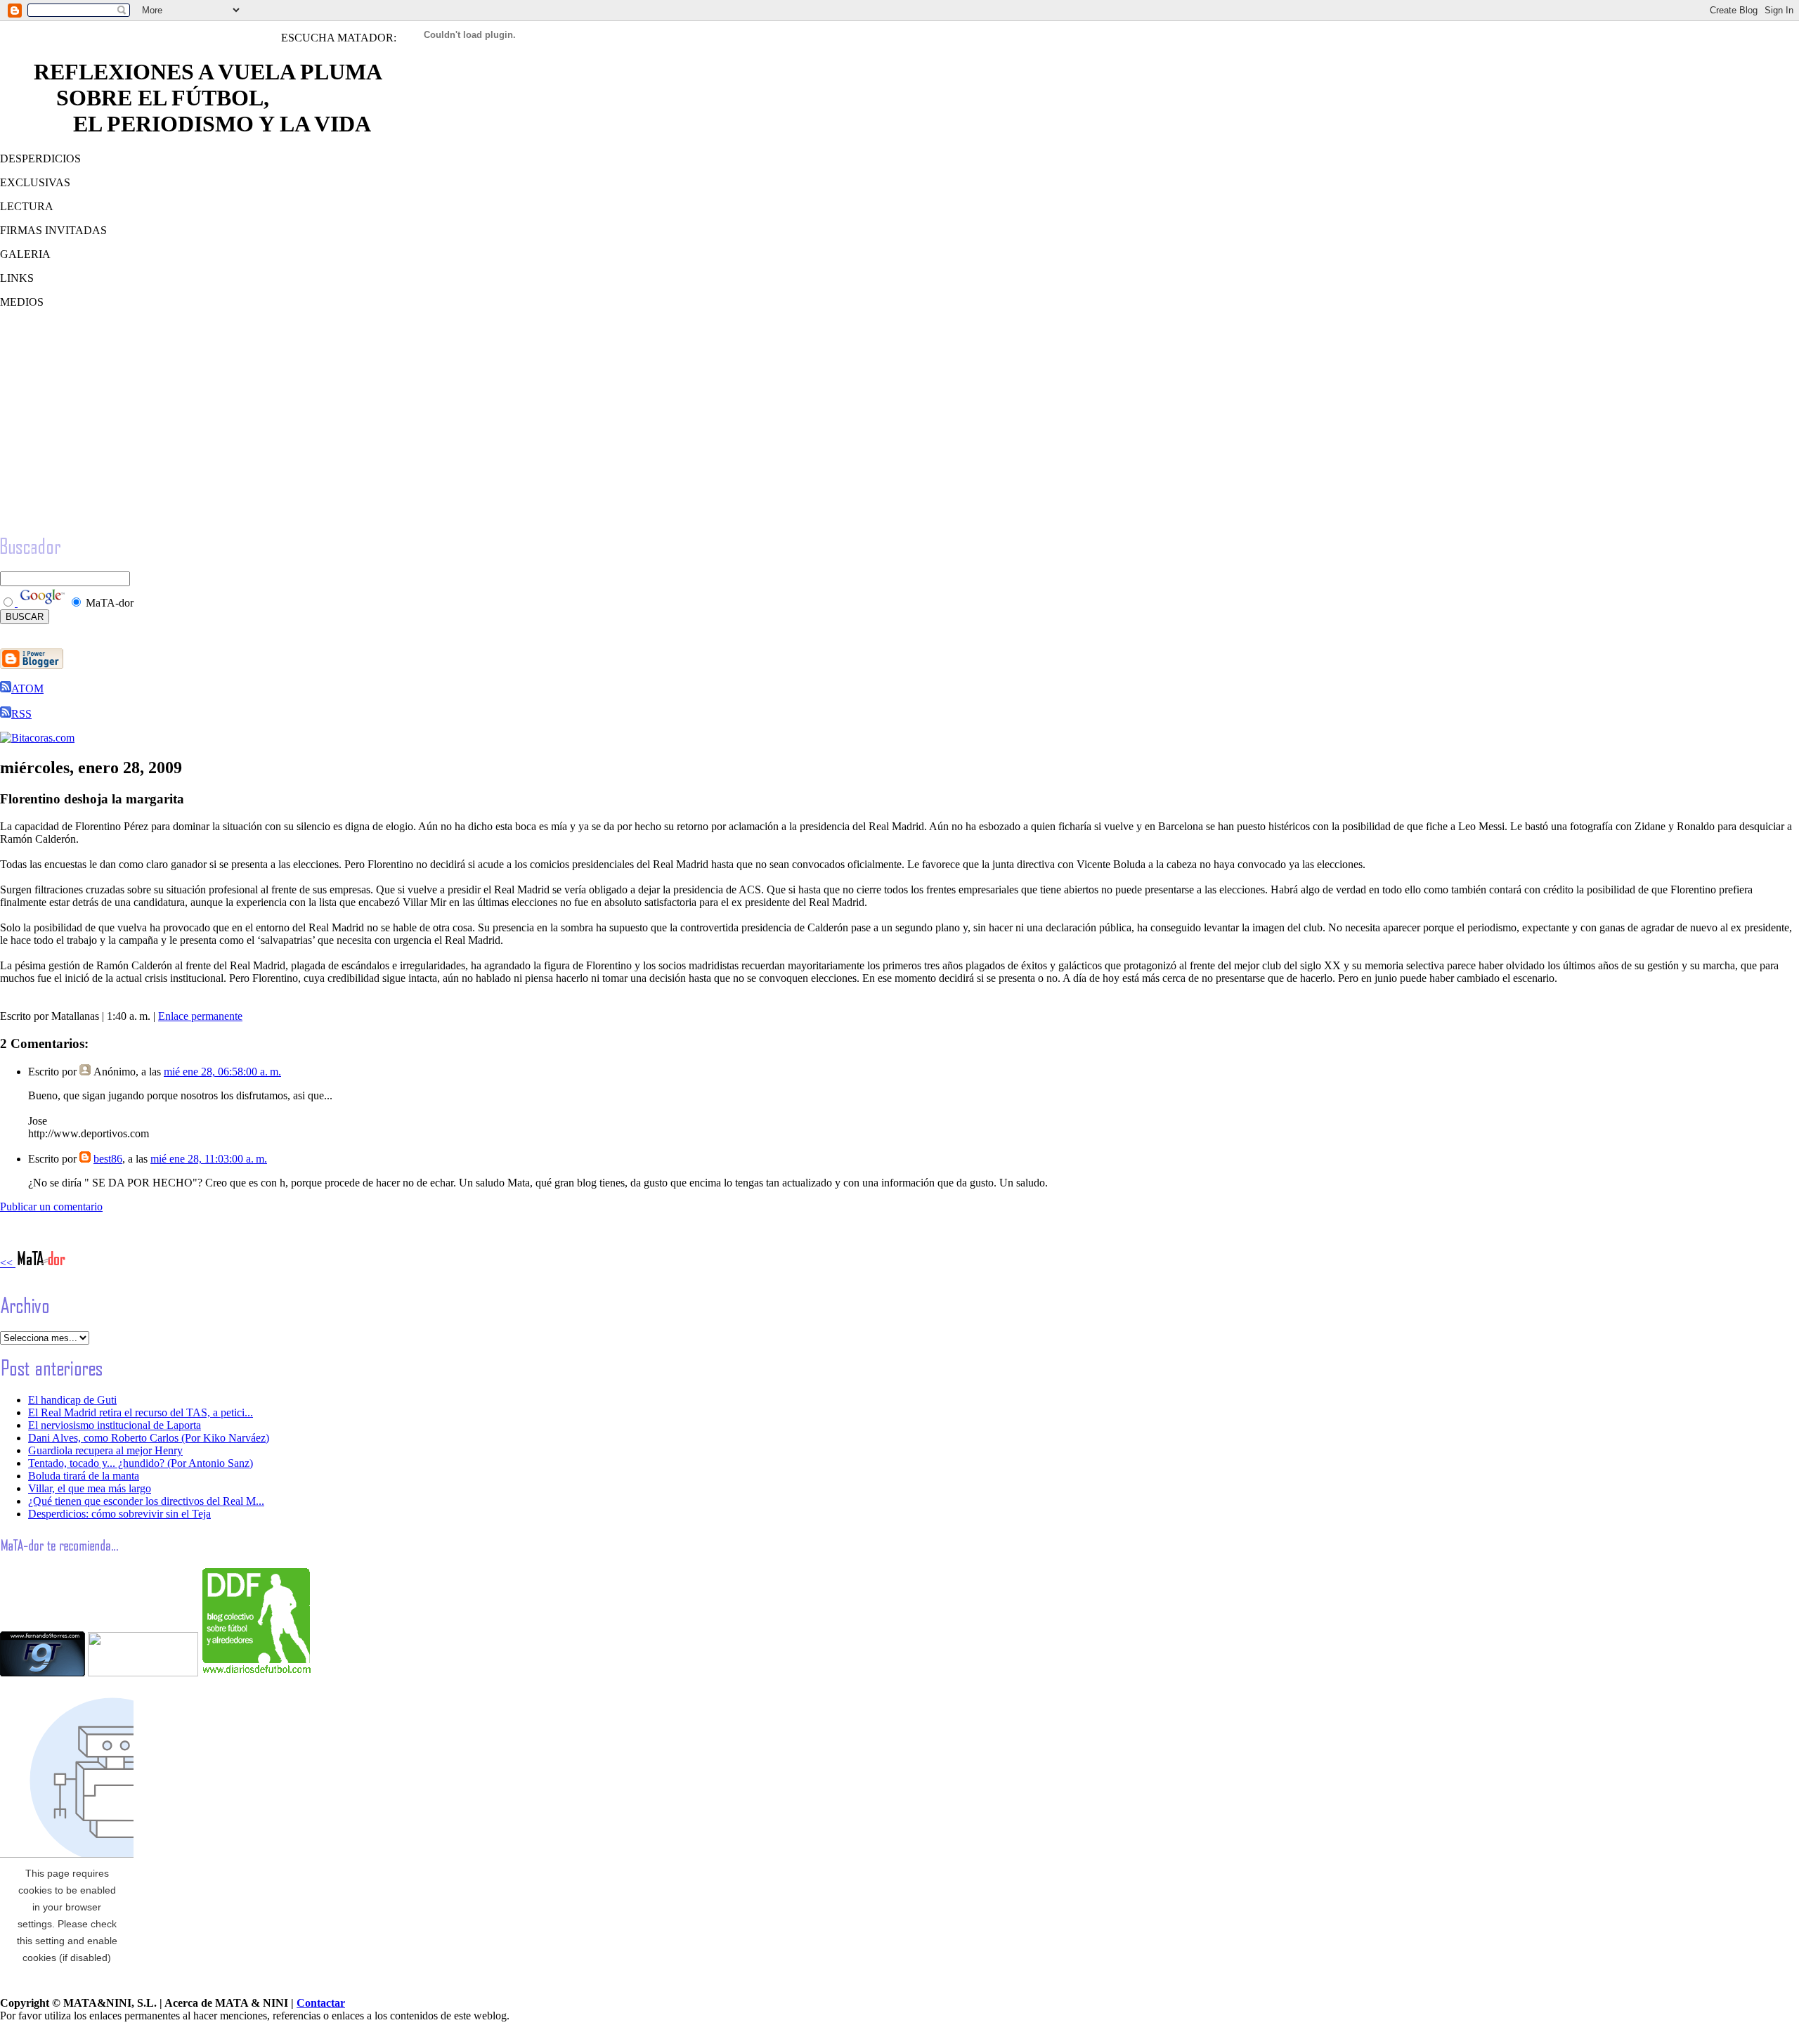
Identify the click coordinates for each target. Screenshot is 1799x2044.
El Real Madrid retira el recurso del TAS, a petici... (141, 1412)
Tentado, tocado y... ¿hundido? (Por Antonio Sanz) (141, 1463)
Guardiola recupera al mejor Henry (105, 1450)
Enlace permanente (200, 1016)
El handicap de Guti (72, 1400)
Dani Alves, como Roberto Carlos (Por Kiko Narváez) (149, 1438)
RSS (21, 714)
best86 (108, 1159)
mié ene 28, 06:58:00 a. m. (222, 1072)
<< (8, 1263)
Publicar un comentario (51, 1207)
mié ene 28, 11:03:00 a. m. (209, 1159)
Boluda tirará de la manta (84, 1476)
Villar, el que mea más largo (90, 1488)
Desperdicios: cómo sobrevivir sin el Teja (119, 1514)
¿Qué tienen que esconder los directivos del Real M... (146, 1501)
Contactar (321, 2003)
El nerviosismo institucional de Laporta (115, 1425)
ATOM (27, 688)
